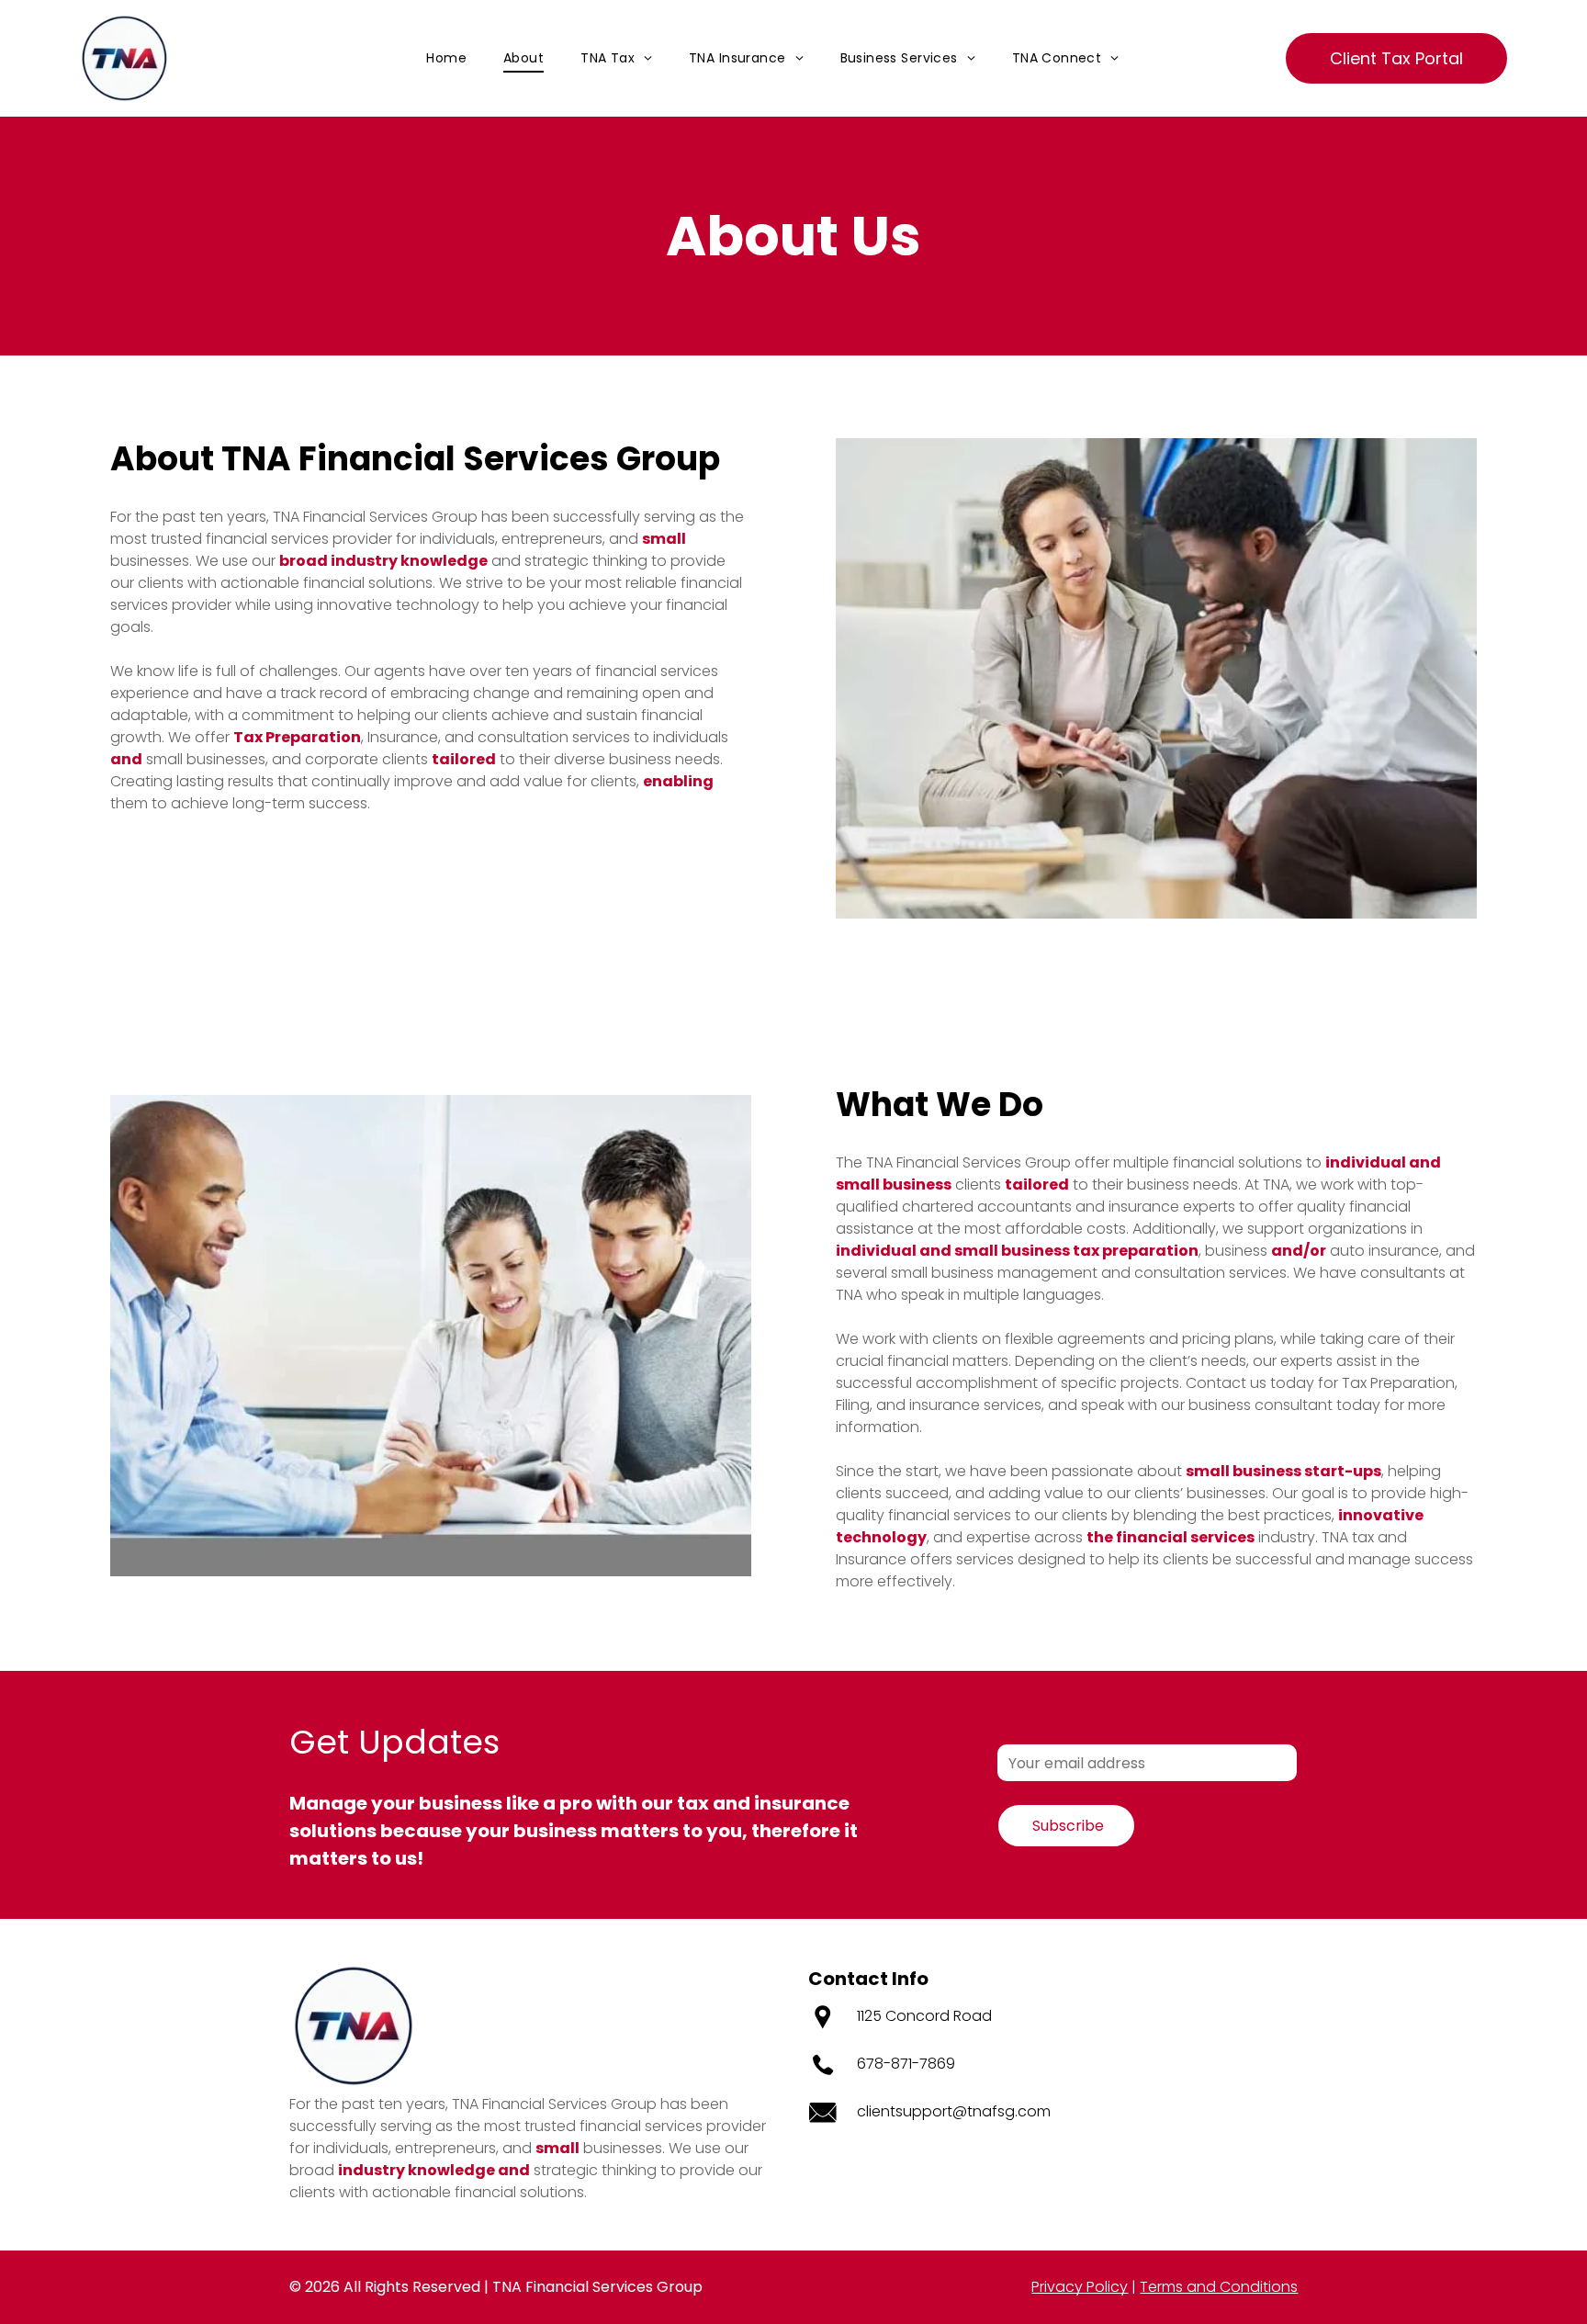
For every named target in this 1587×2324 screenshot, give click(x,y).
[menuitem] (446, 58)
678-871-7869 (906, 2064)
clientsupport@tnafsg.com (954, 2111)
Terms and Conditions (1219, 2287)
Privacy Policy (1080, 2287)
